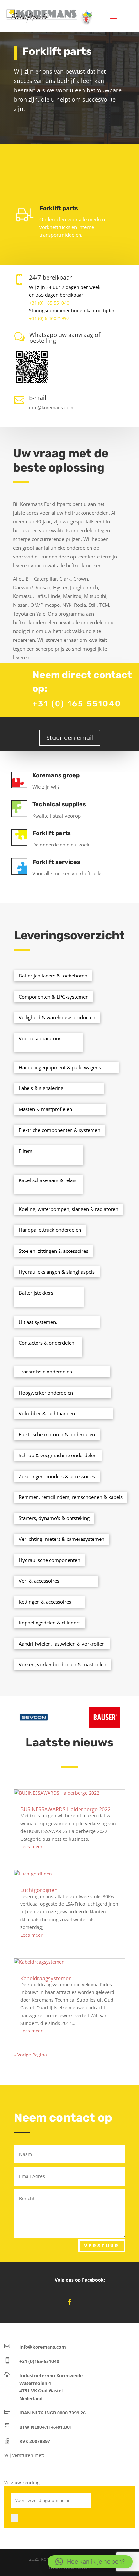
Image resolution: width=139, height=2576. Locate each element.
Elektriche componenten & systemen (59, 1130)
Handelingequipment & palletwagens (60, 1067)
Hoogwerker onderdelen (46, 1393)
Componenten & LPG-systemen (54, 997)
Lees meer (32, 1846)
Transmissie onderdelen (45, 1372)
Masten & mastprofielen (45, 1109)
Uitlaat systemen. (38, 1322)
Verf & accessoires (39, 1581)
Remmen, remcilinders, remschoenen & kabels (71, 1497)
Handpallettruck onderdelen (50, 1230)
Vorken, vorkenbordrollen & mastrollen (63, 1664)
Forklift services (56, 862)
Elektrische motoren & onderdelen (57, 1434)
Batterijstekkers (36, 1293)
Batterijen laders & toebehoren (53, 976)
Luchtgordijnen (39, 1890)
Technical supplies (59, 804)
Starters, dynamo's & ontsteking (54, 1518)
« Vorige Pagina (30, 2055)
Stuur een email (70, 738)
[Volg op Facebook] (69, 2302)
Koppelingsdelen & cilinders (50, 1623)
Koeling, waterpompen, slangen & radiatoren (69, 1209)
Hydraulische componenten (49, 1560)
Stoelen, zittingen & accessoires (53, 1251)
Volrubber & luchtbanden (47, 1413)
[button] (90, 2562)
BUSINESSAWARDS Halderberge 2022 (65, 1809)
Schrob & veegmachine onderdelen (58, 1455)
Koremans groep (56, 775)
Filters (26, 1151)
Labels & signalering (41, 1088)
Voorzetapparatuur (40, 1038)
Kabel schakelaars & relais (48, 1180)
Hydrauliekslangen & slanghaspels (57, 1272)
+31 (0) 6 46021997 (49, 318)
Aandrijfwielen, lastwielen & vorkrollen (62, 1644)
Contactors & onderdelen (47, 1343)
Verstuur (102, 2246)
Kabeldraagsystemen (46, 1978)
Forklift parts (52, 833)
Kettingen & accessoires (45, 1602)
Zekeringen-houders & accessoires (57, 1476)
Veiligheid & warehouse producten (57, 1017)
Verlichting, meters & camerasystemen (62, 1539)
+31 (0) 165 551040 (49, 303)
